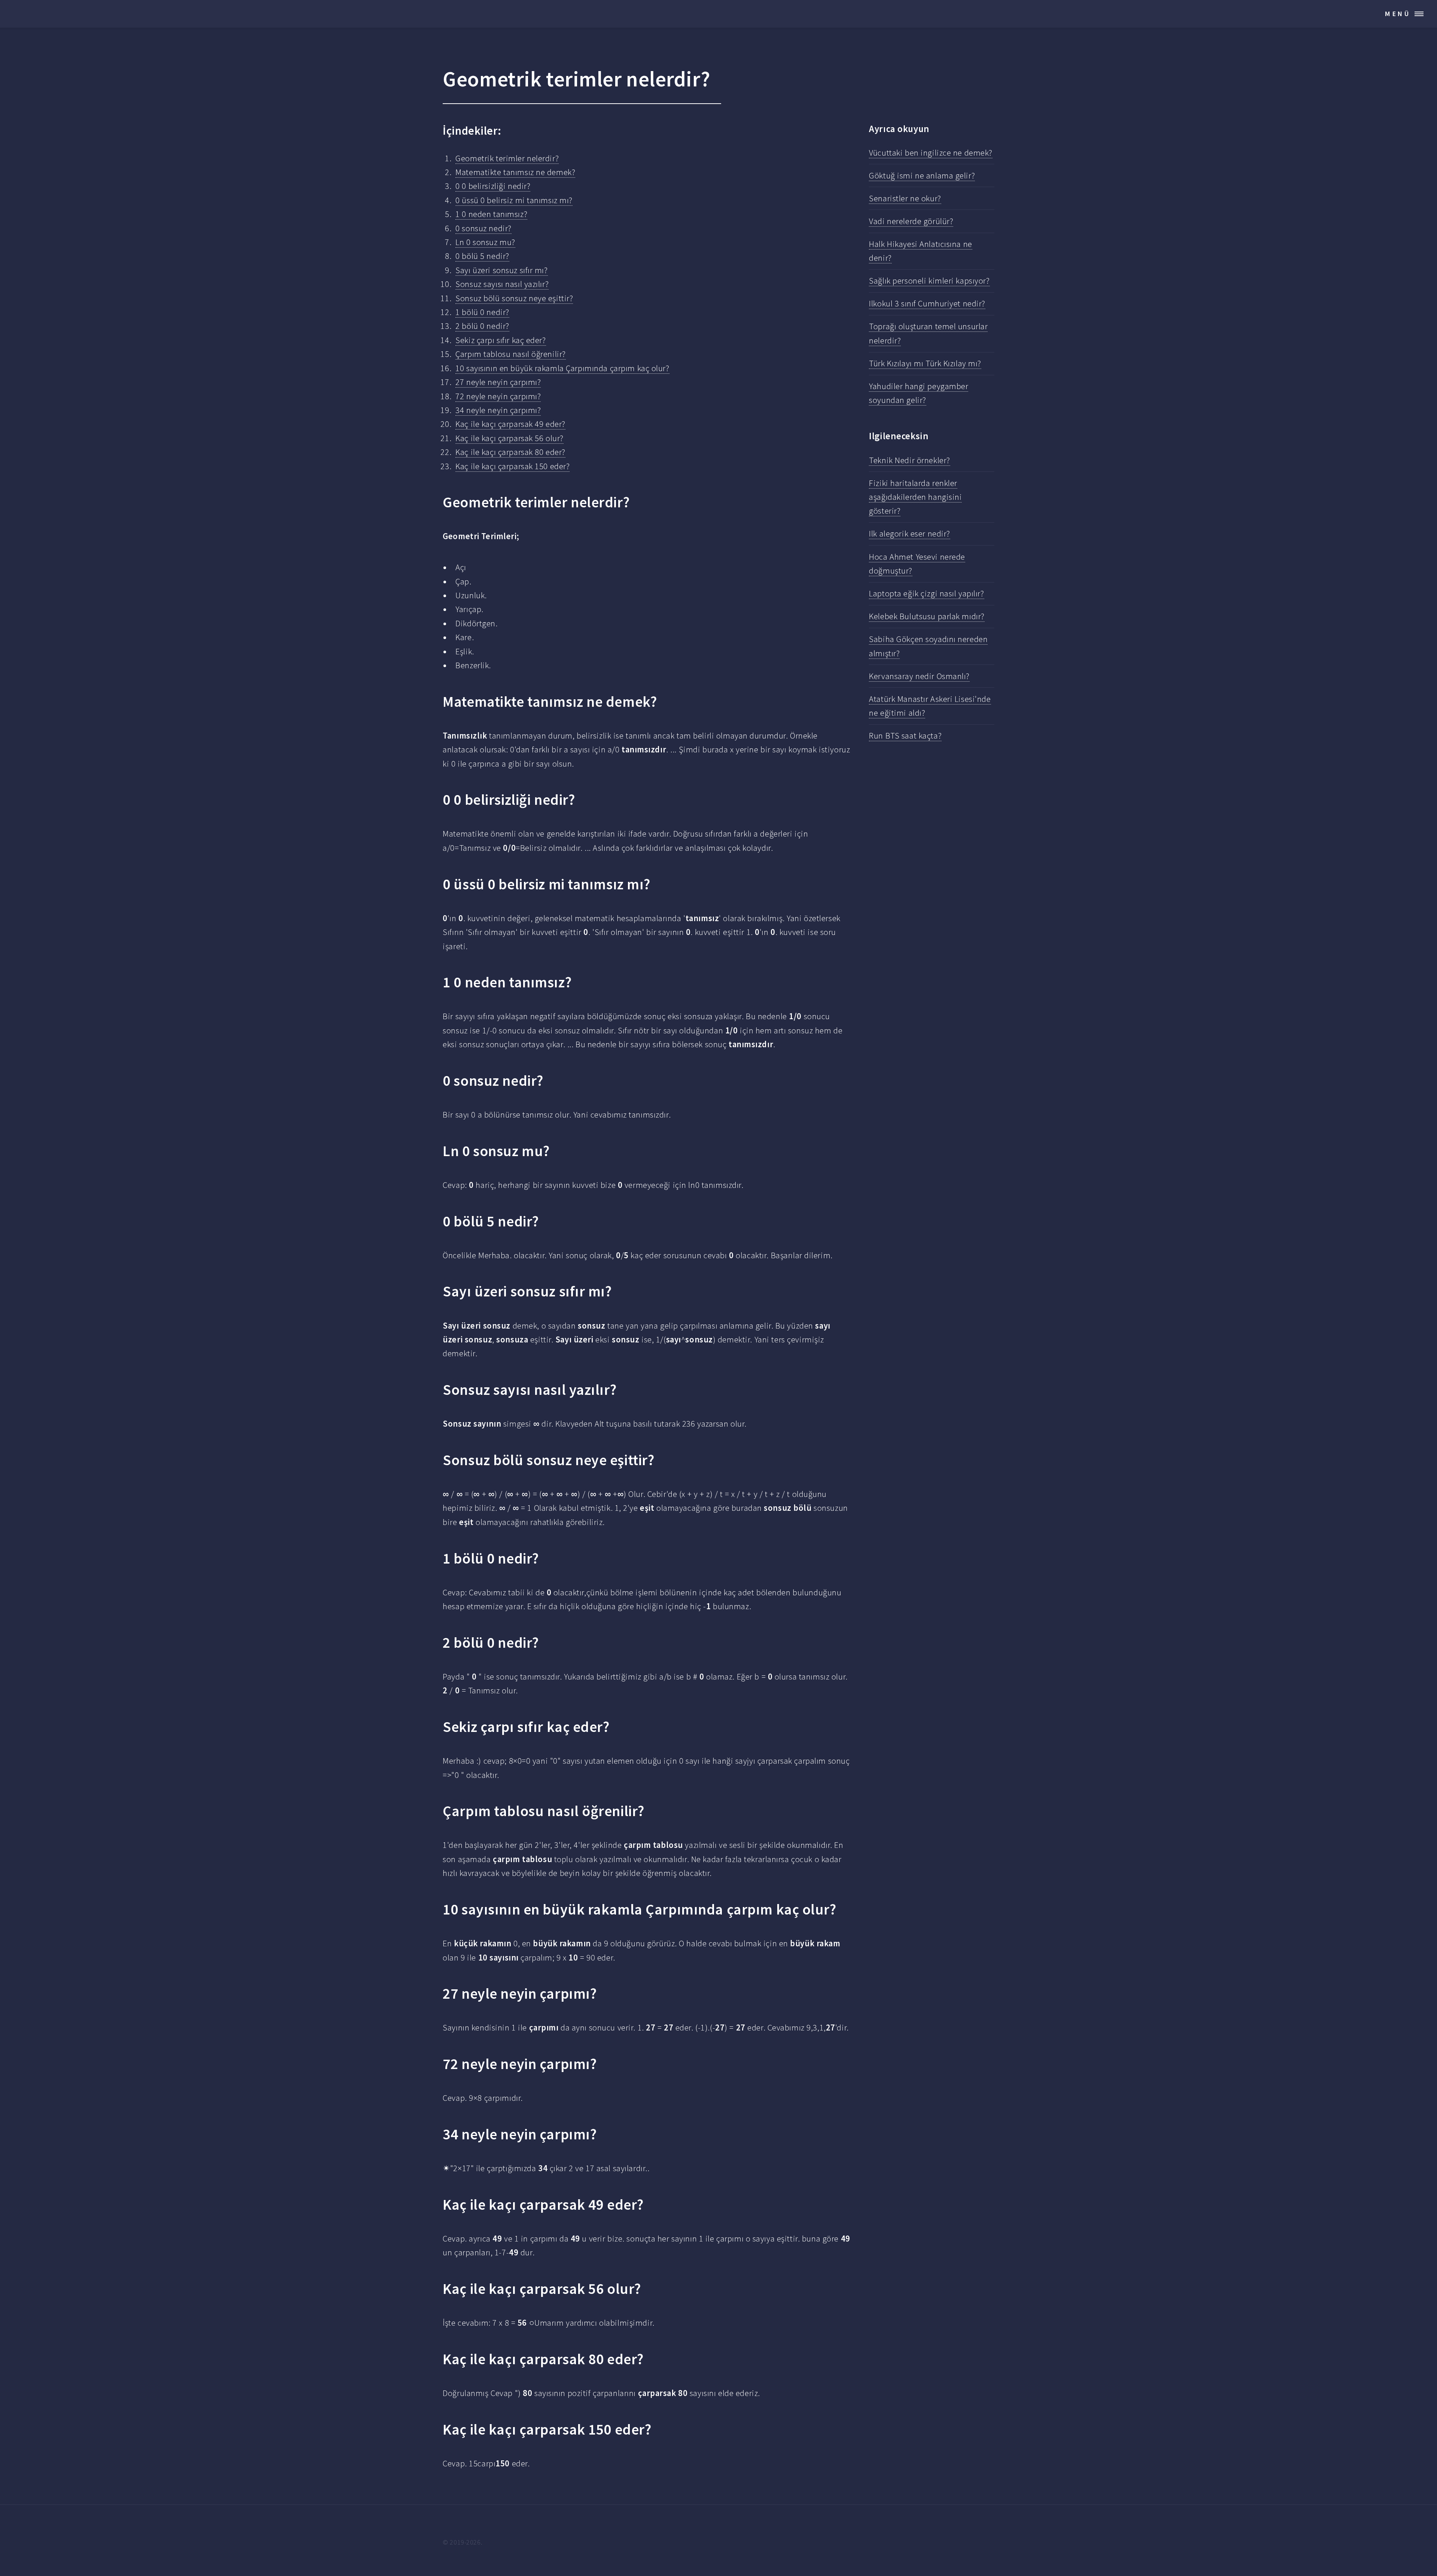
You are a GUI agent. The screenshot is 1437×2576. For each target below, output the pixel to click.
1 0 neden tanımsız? (491, 214)
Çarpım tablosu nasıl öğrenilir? (511, 354)
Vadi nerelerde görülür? (911, 221)
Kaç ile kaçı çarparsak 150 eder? (512, 466)
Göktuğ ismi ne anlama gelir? (922, 175)
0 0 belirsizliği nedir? (493, 186)
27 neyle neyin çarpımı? (498, 382)
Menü (1398, 14)
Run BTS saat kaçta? (905, 736)
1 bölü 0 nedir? (482, 312)
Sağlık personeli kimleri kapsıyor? (929, 281)
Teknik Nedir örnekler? (909, 460)
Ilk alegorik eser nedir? (910, 534)
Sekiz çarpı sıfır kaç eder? (501, 340)
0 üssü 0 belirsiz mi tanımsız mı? (514, 200)
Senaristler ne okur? (905, 198)
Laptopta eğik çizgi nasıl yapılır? (926, 593)
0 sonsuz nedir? (483, 228)
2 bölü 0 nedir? (482, 326)
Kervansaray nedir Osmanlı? (919, 676)
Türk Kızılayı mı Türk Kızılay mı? (925, 363)
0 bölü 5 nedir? (482, 256)
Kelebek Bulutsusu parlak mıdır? (927, 616)
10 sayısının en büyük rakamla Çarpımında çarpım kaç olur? (562, 368)
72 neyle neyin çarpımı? (498, 396)
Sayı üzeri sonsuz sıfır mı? (501, 270)
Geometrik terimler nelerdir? (507, 158)
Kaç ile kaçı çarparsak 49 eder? (510, 424)
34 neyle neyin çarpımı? (498, 410)
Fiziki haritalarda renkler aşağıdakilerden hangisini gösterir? (915, 497)
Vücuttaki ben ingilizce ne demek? (931, 153)
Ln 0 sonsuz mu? (485, 242)
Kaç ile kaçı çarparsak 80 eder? (510, 452)
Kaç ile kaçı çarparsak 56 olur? (509, 438)
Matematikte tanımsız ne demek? (515, 172)
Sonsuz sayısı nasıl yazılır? (502, 284)
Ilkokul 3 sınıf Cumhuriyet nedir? (927, 303)
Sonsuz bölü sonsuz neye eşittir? (514, 298)
